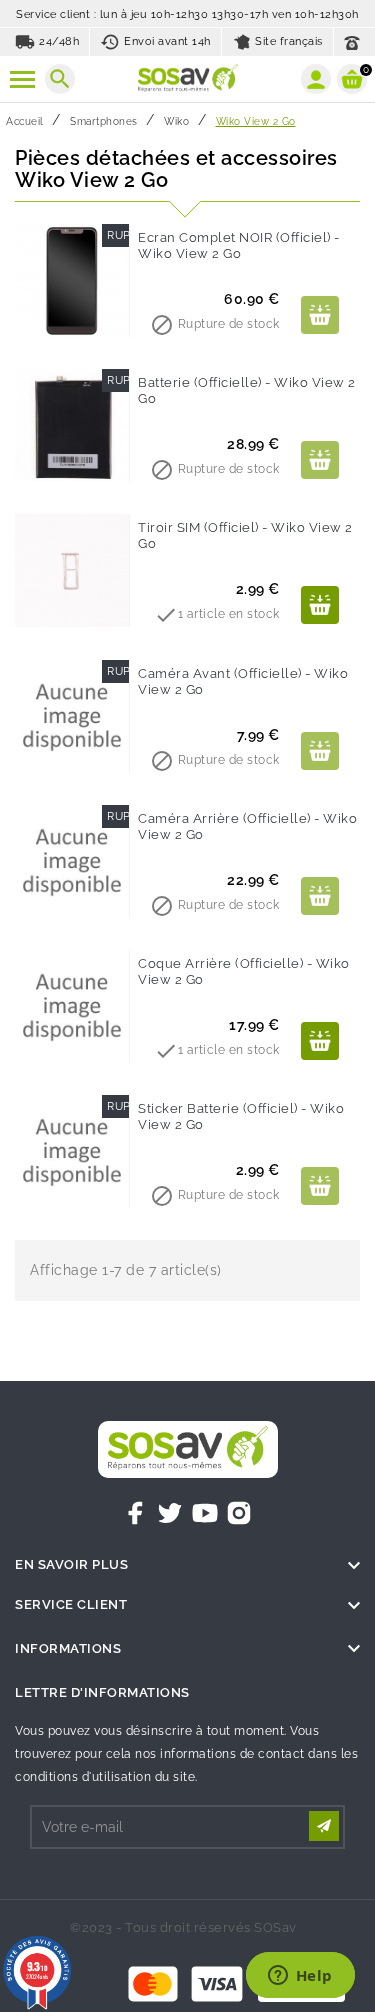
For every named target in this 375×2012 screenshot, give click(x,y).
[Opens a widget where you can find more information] (300, 1977)
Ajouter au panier (320, 315)
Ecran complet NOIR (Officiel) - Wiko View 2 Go (239, 245)
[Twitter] (170, 1513)
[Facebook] (136, 1513)
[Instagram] (239, 1513)
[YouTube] (205, 1513)
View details (320, 605)
